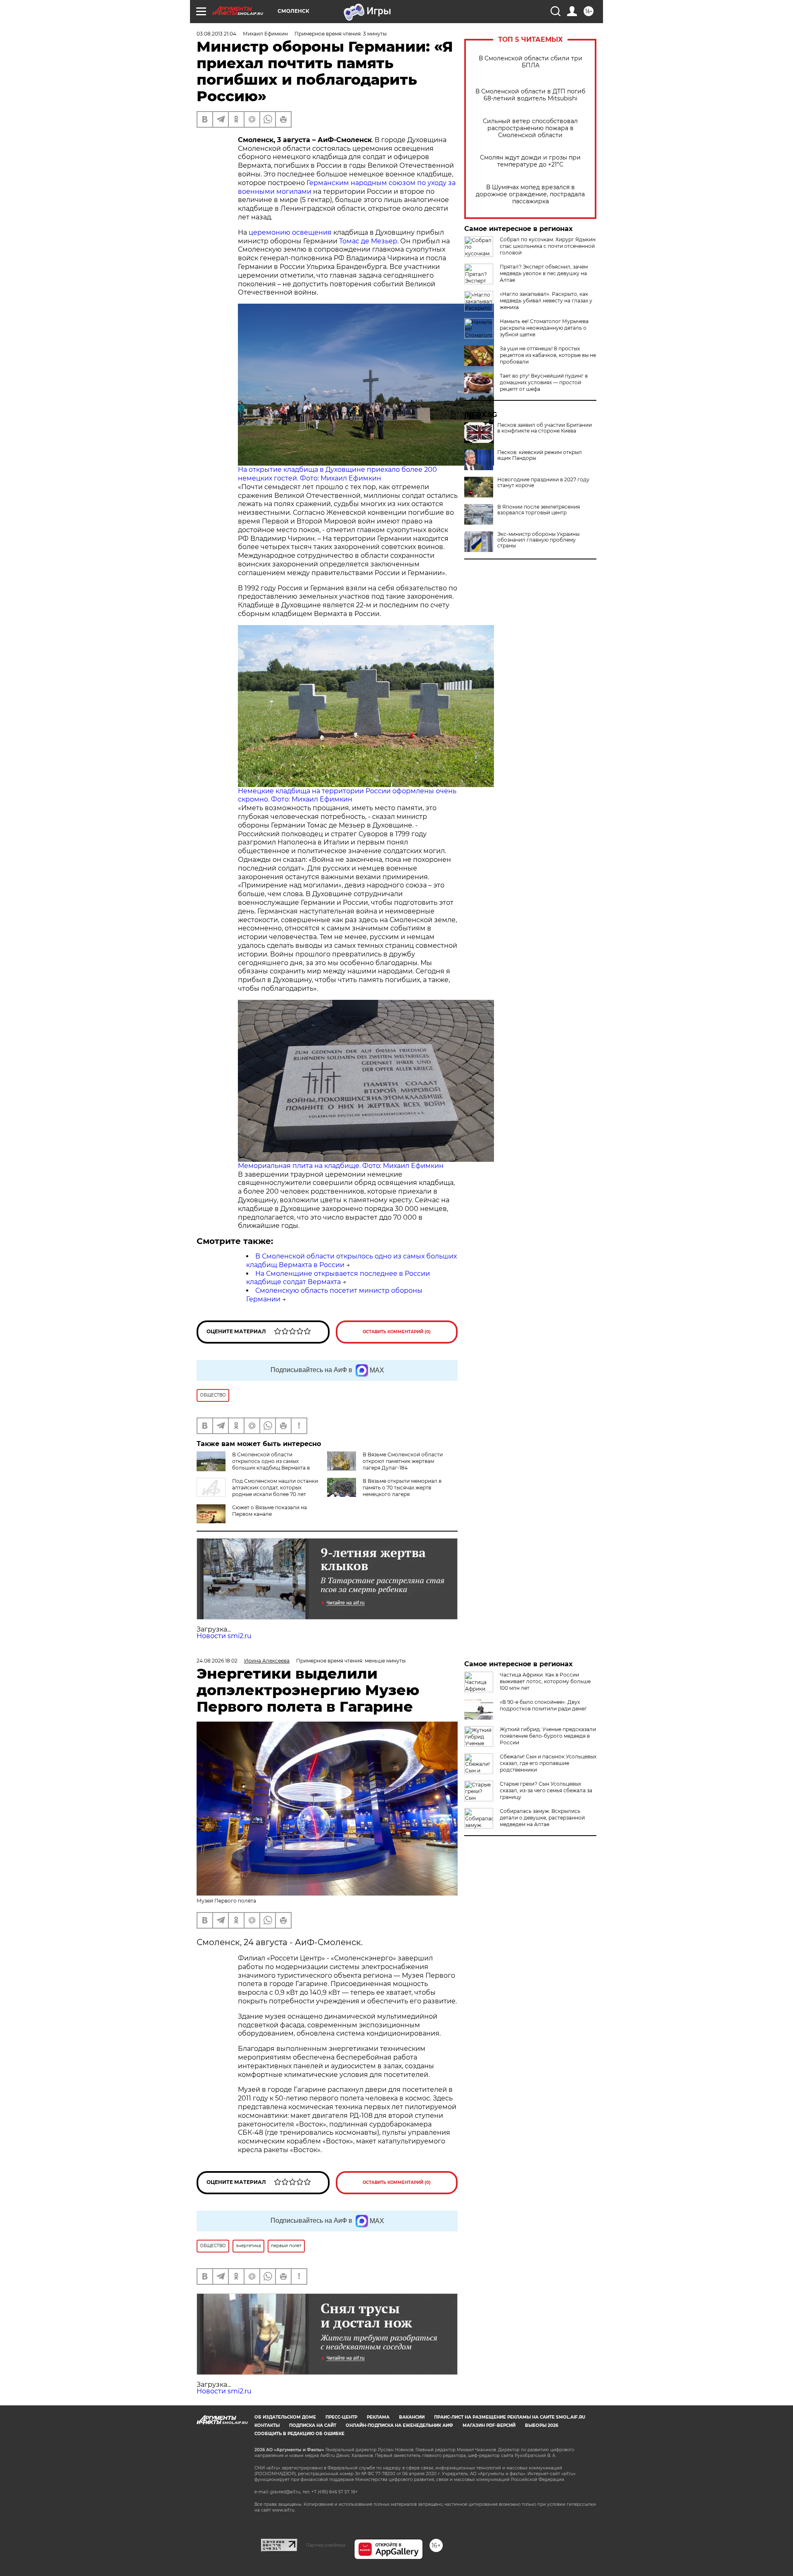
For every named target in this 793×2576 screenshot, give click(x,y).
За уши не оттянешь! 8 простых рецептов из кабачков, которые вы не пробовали (548, 355)
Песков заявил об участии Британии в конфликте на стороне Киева (545, 428)
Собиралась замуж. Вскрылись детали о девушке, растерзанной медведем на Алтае (542, 1818)
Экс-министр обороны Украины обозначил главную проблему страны (538, 540)
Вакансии (412, 2417)
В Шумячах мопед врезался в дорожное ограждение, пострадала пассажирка (530, 194)
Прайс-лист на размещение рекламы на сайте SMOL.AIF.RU (510, 2417)
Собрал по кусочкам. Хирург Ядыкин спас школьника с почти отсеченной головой (548, 246)
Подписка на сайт (313, 2425)
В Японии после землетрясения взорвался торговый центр (539, 510)
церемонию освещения (290, 232)
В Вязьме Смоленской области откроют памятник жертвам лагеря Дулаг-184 (403, 1461)
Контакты (267, 2425)
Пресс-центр (341, 2417)
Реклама (378, 2417)
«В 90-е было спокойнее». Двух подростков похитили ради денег (543, 1705)
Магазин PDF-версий (489, 2425)
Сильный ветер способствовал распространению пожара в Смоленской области (530, 128)
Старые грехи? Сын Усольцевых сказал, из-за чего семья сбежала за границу (546, 1790)
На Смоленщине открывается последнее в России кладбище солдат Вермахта (338, 1278)
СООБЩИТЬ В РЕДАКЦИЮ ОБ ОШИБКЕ (299, 2434)
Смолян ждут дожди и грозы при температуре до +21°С (530, 161)
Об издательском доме (285, 2417)
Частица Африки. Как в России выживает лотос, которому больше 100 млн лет (545, 1681)
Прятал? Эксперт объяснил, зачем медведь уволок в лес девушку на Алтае (544, 273)
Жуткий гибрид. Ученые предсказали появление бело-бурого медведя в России (548, 1736)
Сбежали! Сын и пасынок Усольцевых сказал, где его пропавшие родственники (548, 1763)
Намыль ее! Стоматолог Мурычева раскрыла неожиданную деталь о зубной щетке (544, 328)
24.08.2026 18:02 (217, 1661)
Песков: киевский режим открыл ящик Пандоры (540, 455)
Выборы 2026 (541, 2425)
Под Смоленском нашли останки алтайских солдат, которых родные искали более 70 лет (275, 1488)
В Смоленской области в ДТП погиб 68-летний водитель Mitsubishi (530, 95)
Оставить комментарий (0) (397, 1332)
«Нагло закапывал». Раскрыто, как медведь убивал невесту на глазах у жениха (546, 301)
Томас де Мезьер (368, 241)
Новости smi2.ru (224, 1636)
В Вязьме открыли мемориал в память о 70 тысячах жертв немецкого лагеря (402, 1488)
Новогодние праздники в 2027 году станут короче (543, 483)
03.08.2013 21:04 (216, 34)
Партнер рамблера (326, 2545)
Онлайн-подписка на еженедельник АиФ (399, 2425)
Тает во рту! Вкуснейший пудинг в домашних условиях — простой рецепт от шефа (544, 382)
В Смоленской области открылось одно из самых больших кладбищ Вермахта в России (271, 1464)
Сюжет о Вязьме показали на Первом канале (269, 1511)
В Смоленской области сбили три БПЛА (531, 62)
